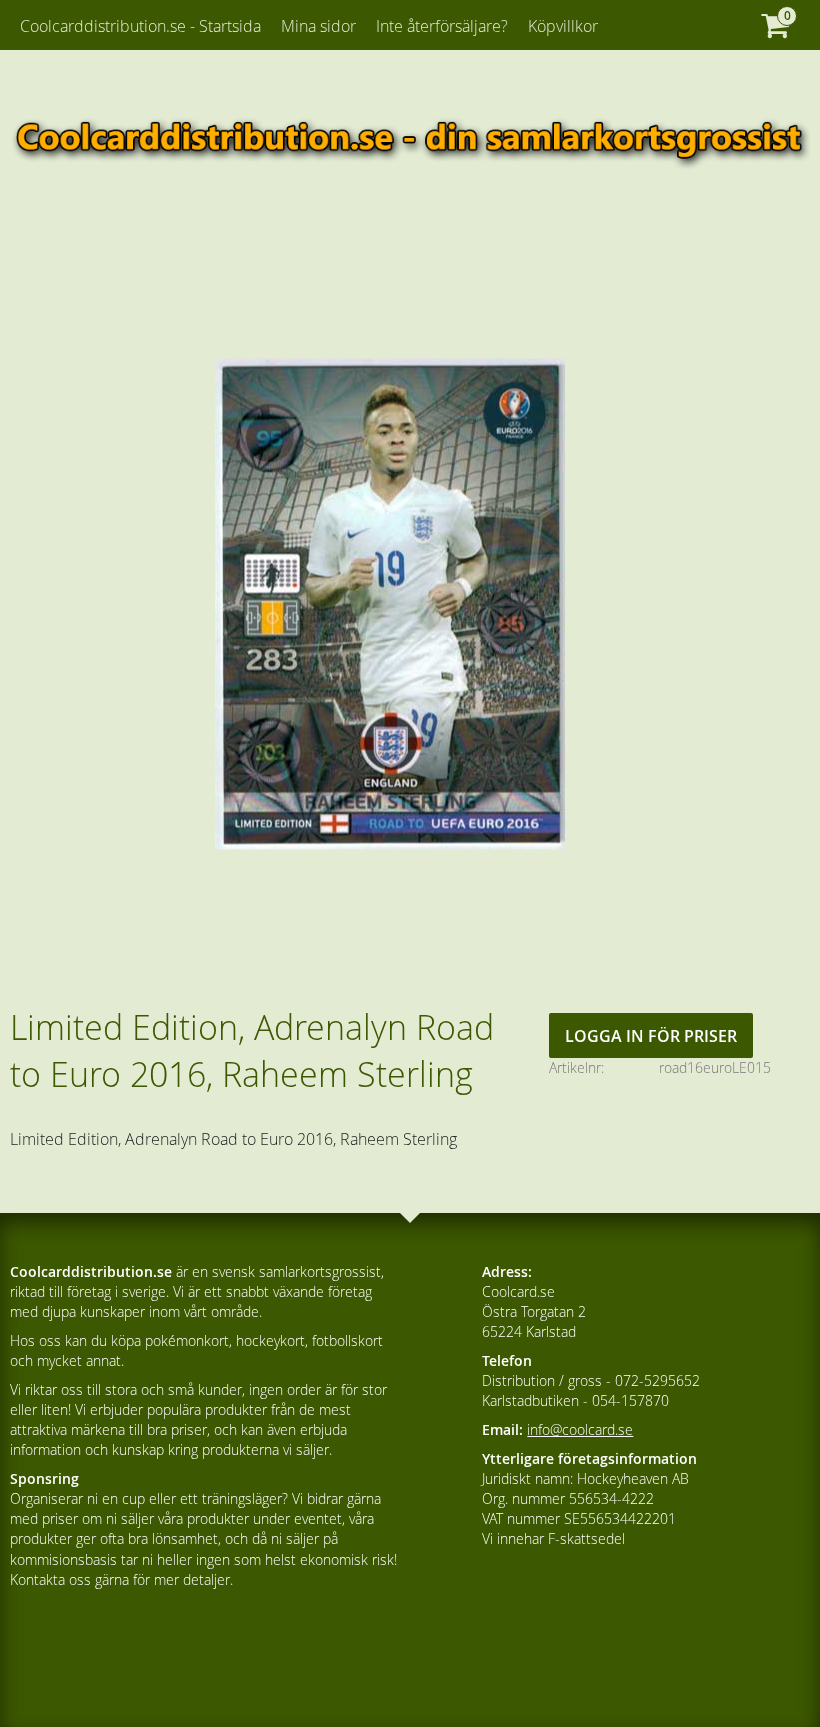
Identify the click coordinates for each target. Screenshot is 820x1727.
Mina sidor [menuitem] (318, 26)
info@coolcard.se (580, 1429)
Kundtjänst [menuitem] (77, 78)
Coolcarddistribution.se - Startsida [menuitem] (140, 26)
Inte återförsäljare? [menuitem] (442, 26)
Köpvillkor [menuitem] (563, 26)
